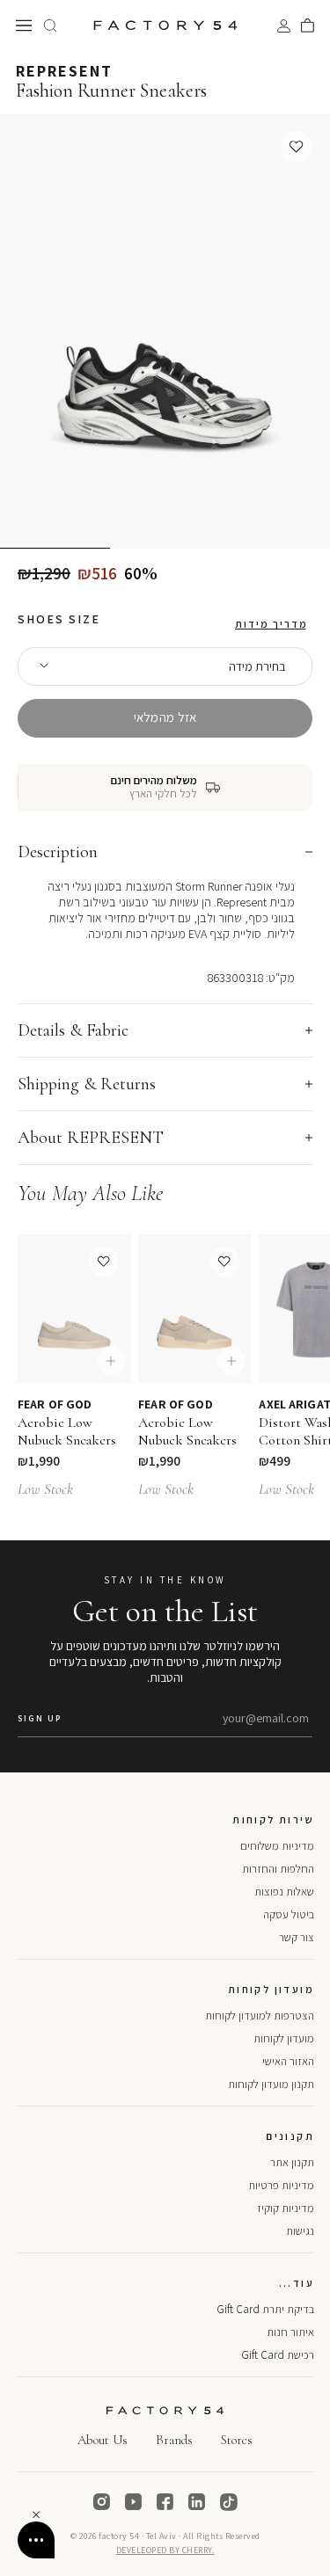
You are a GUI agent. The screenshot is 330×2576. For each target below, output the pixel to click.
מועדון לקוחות (284, 2038)
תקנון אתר (292, 2162)
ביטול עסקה (289, 1914)
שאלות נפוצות (284, 1892)
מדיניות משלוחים (277, 1846)
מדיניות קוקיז (286, 2208)
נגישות (300, 2231)
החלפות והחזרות (278, 1869)
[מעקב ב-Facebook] (165, 2502)
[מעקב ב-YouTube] (134, 2502)
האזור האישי (288, 2061)
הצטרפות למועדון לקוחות (260, 2016)
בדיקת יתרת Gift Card (265, 2309)
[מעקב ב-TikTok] (229, 2502)
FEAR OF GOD (55, 1404)
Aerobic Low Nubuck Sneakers (67, 1431)
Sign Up (40, 1718)
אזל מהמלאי (165, 717)
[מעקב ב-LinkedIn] (197, 2502)
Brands (174, 2440)
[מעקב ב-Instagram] (102, 2502)
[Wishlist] (297, 147)
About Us (103, 2440)
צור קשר (297, 1937)
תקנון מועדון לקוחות (271, 2084)
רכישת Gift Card (278, 2355)
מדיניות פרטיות (281, 2185)
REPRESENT (64, 71)
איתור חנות (290, 2332)
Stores (237, 2440)
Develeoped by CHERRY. (165, 2550)
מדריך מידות (271, 624)
